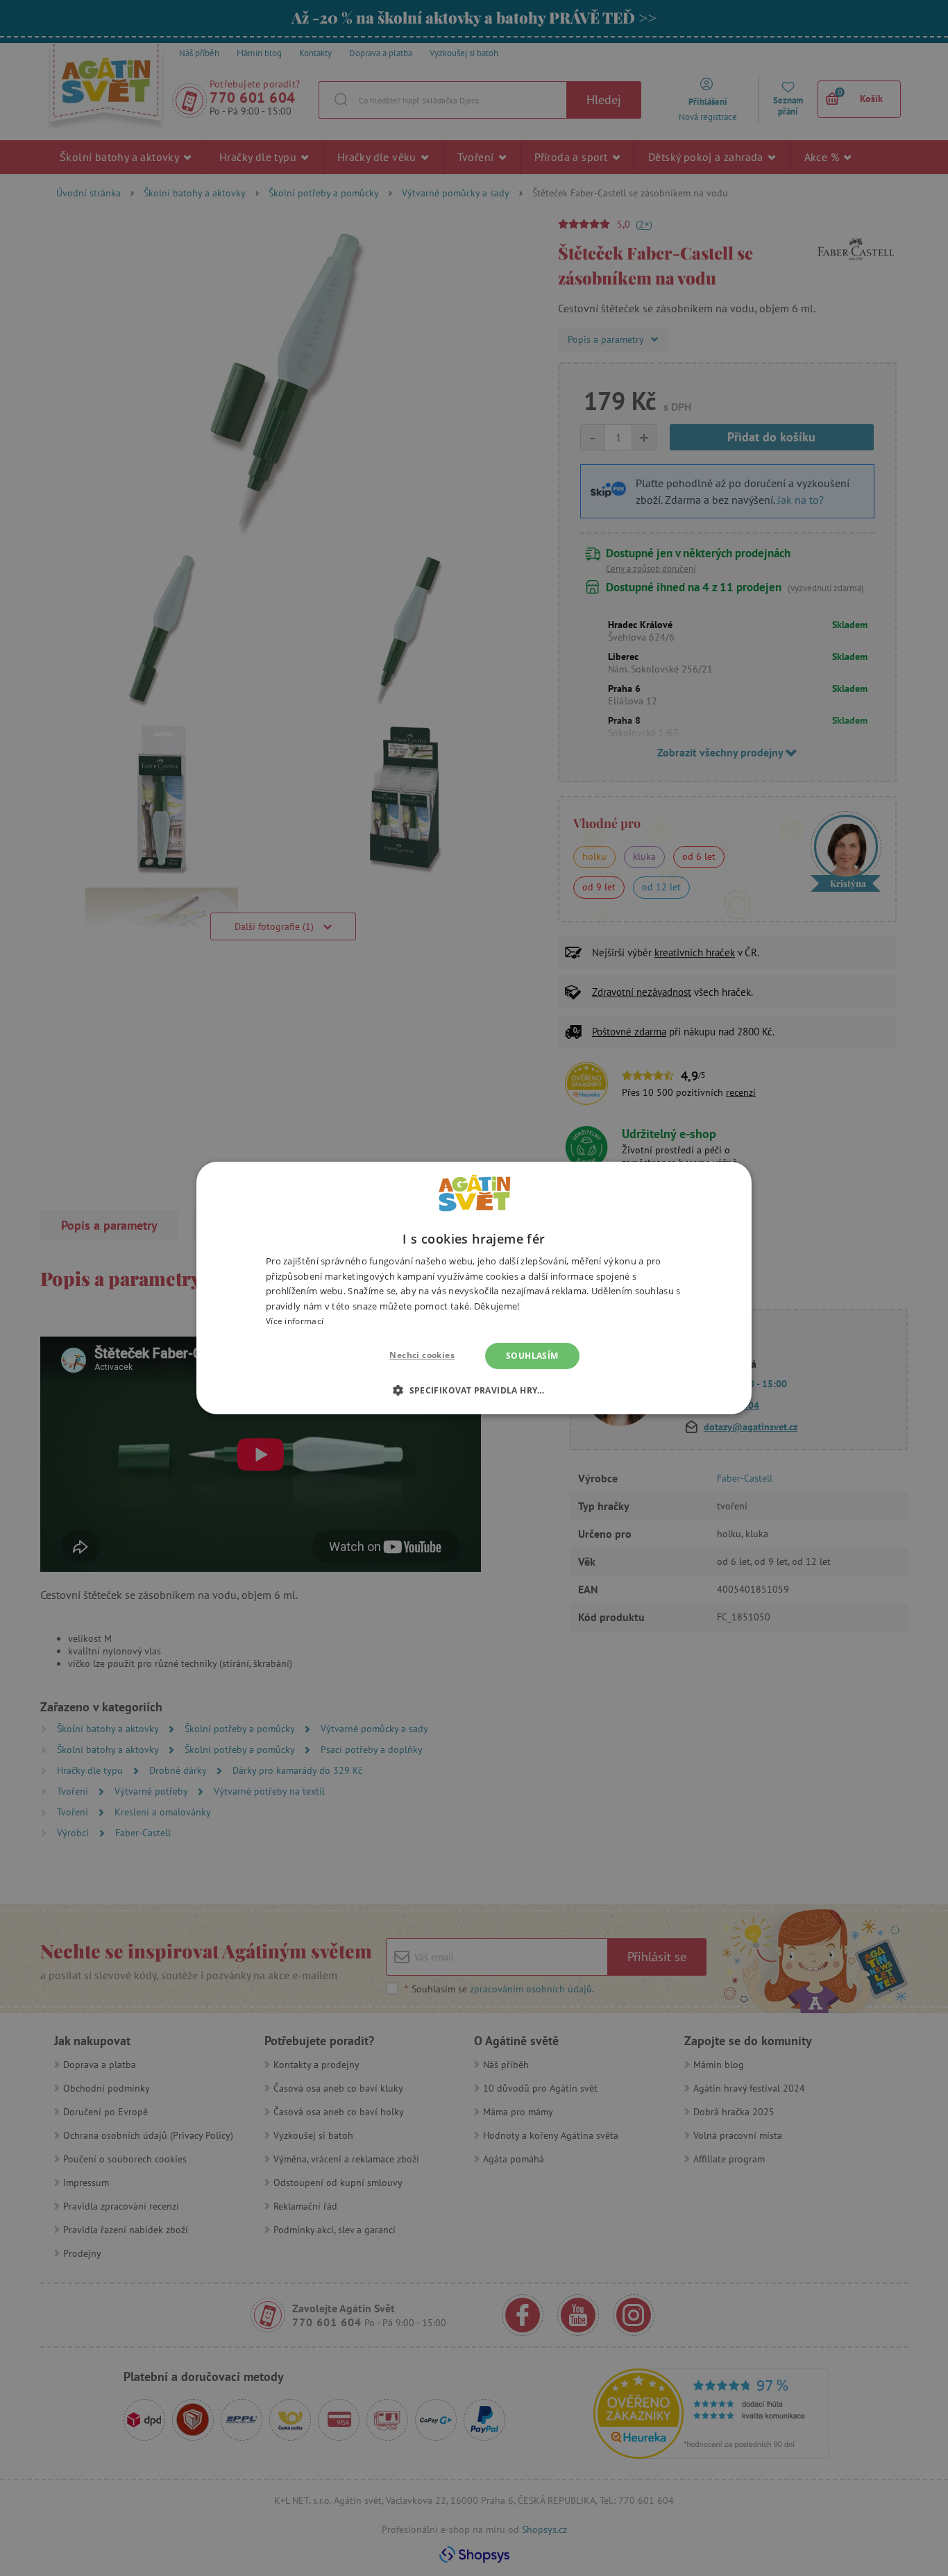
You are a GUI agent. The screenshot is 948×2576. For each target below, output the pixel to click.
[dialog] (474, 1288)
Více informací (295, 1321)
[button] (474, 1390)
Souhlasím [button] (532, 1356)
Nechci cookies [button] (422, 1355)
